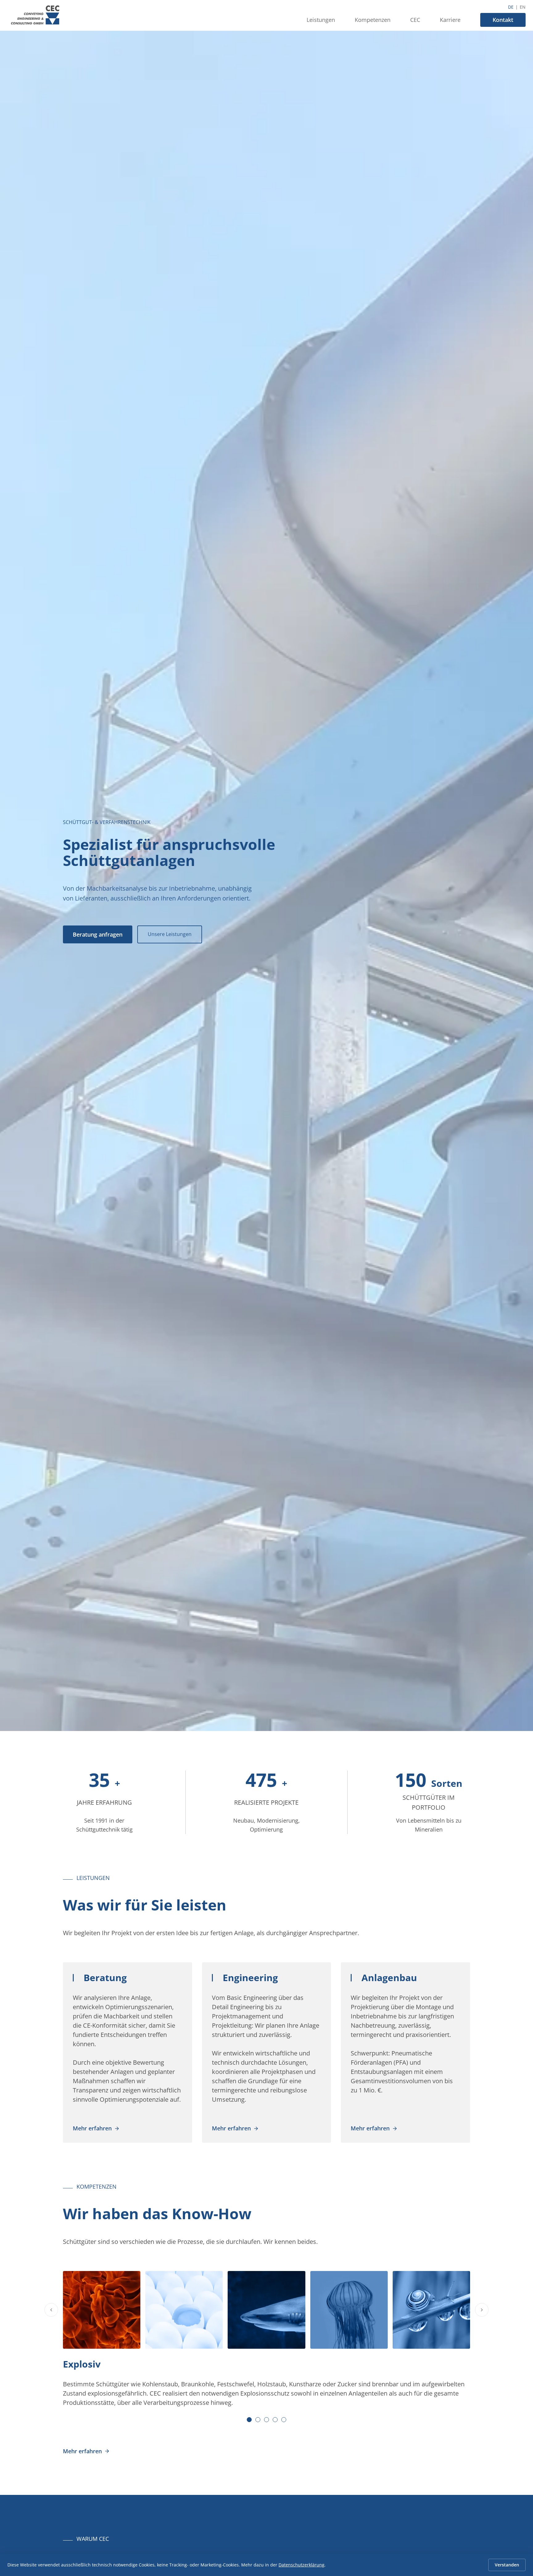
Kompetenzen (373, 20)
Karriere (450, 20)
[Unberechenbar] (266, 2310)
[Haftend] (431, 2310)
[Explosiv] (102, 2310)
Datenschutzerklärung (302, 2565)
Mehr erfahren (92, 2128)
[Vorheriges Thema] (51, 2310)
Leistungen (321, 20)
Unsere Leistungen (170, 934)
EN (523, 7)
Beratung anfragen (98, 934)
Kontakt (503, 20)
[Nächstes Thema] (482, 2310)
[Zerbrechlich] (184, 2310)
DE (511, 7)
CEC (415, 20)
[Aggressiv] (349, 2310)
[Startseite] (35, 15)
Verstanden (507, 2565)
